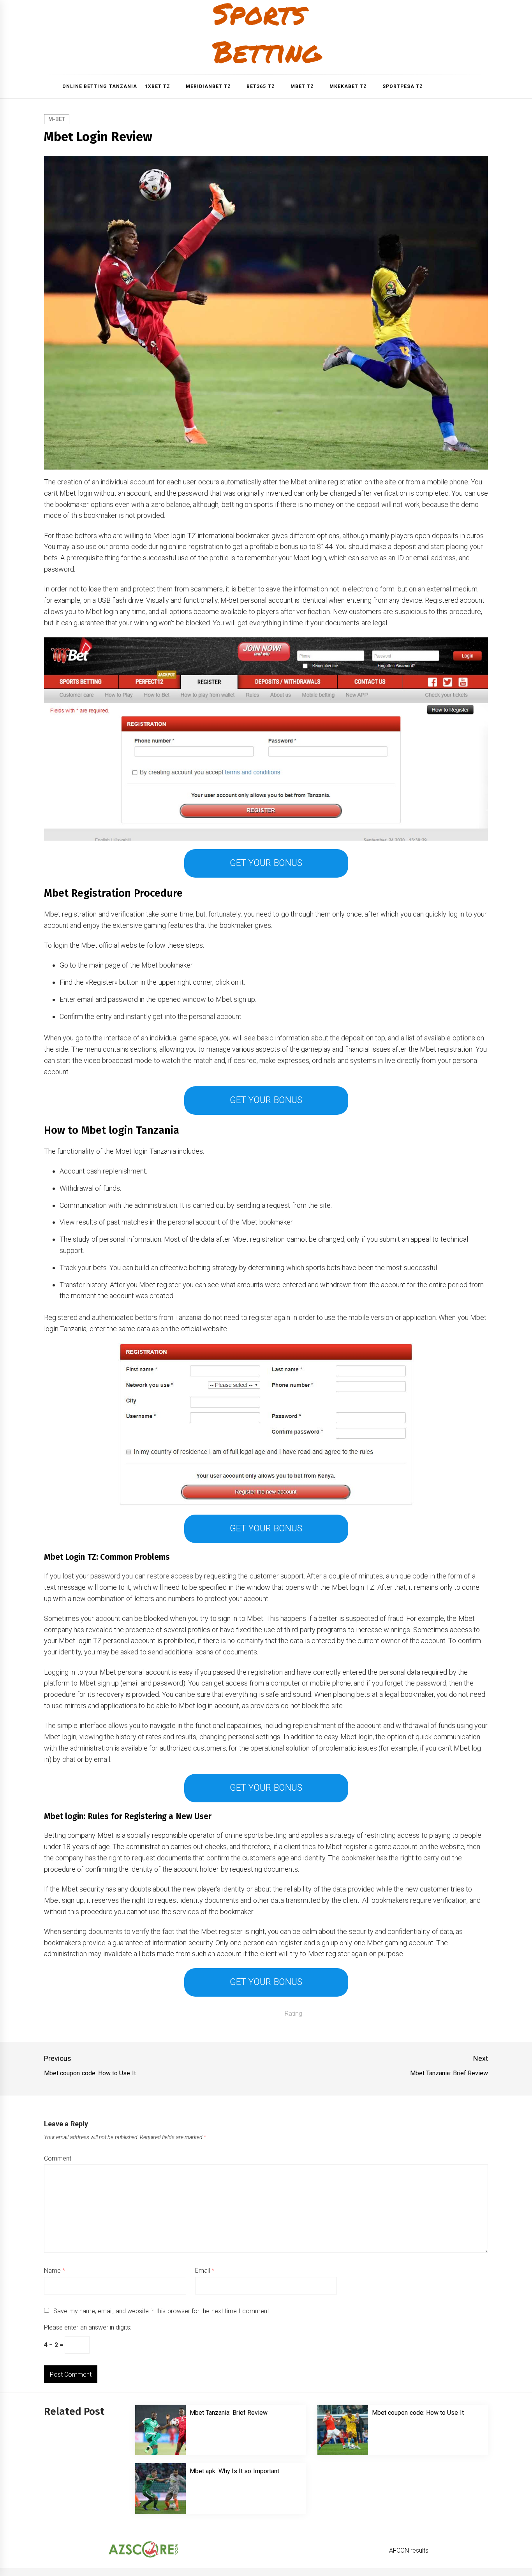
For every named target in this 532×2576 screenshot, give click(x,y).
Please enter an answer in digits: (88, 2327)
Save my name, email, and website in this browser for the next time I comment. (162, 2311)
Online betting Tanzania (100, 86)
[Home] (51, 86)
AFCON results (409, 2550)
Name (55, 2271)
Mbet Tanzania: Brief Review (229, 2413)
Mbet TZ (302, 86)
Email (205, 2271)
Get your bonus (266, 863)
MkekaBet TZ (348, 86)
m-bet (57, 119)
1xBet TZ (158, 86)
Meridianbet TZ (208, 86)
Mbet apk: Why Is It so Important (234, 2471)
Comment (58, 2158)
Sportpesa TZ (403, 86)
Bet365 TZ (261, 86)
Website (357, 2271)
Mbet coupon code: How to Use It (418, 2413)
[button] (485, 87)
